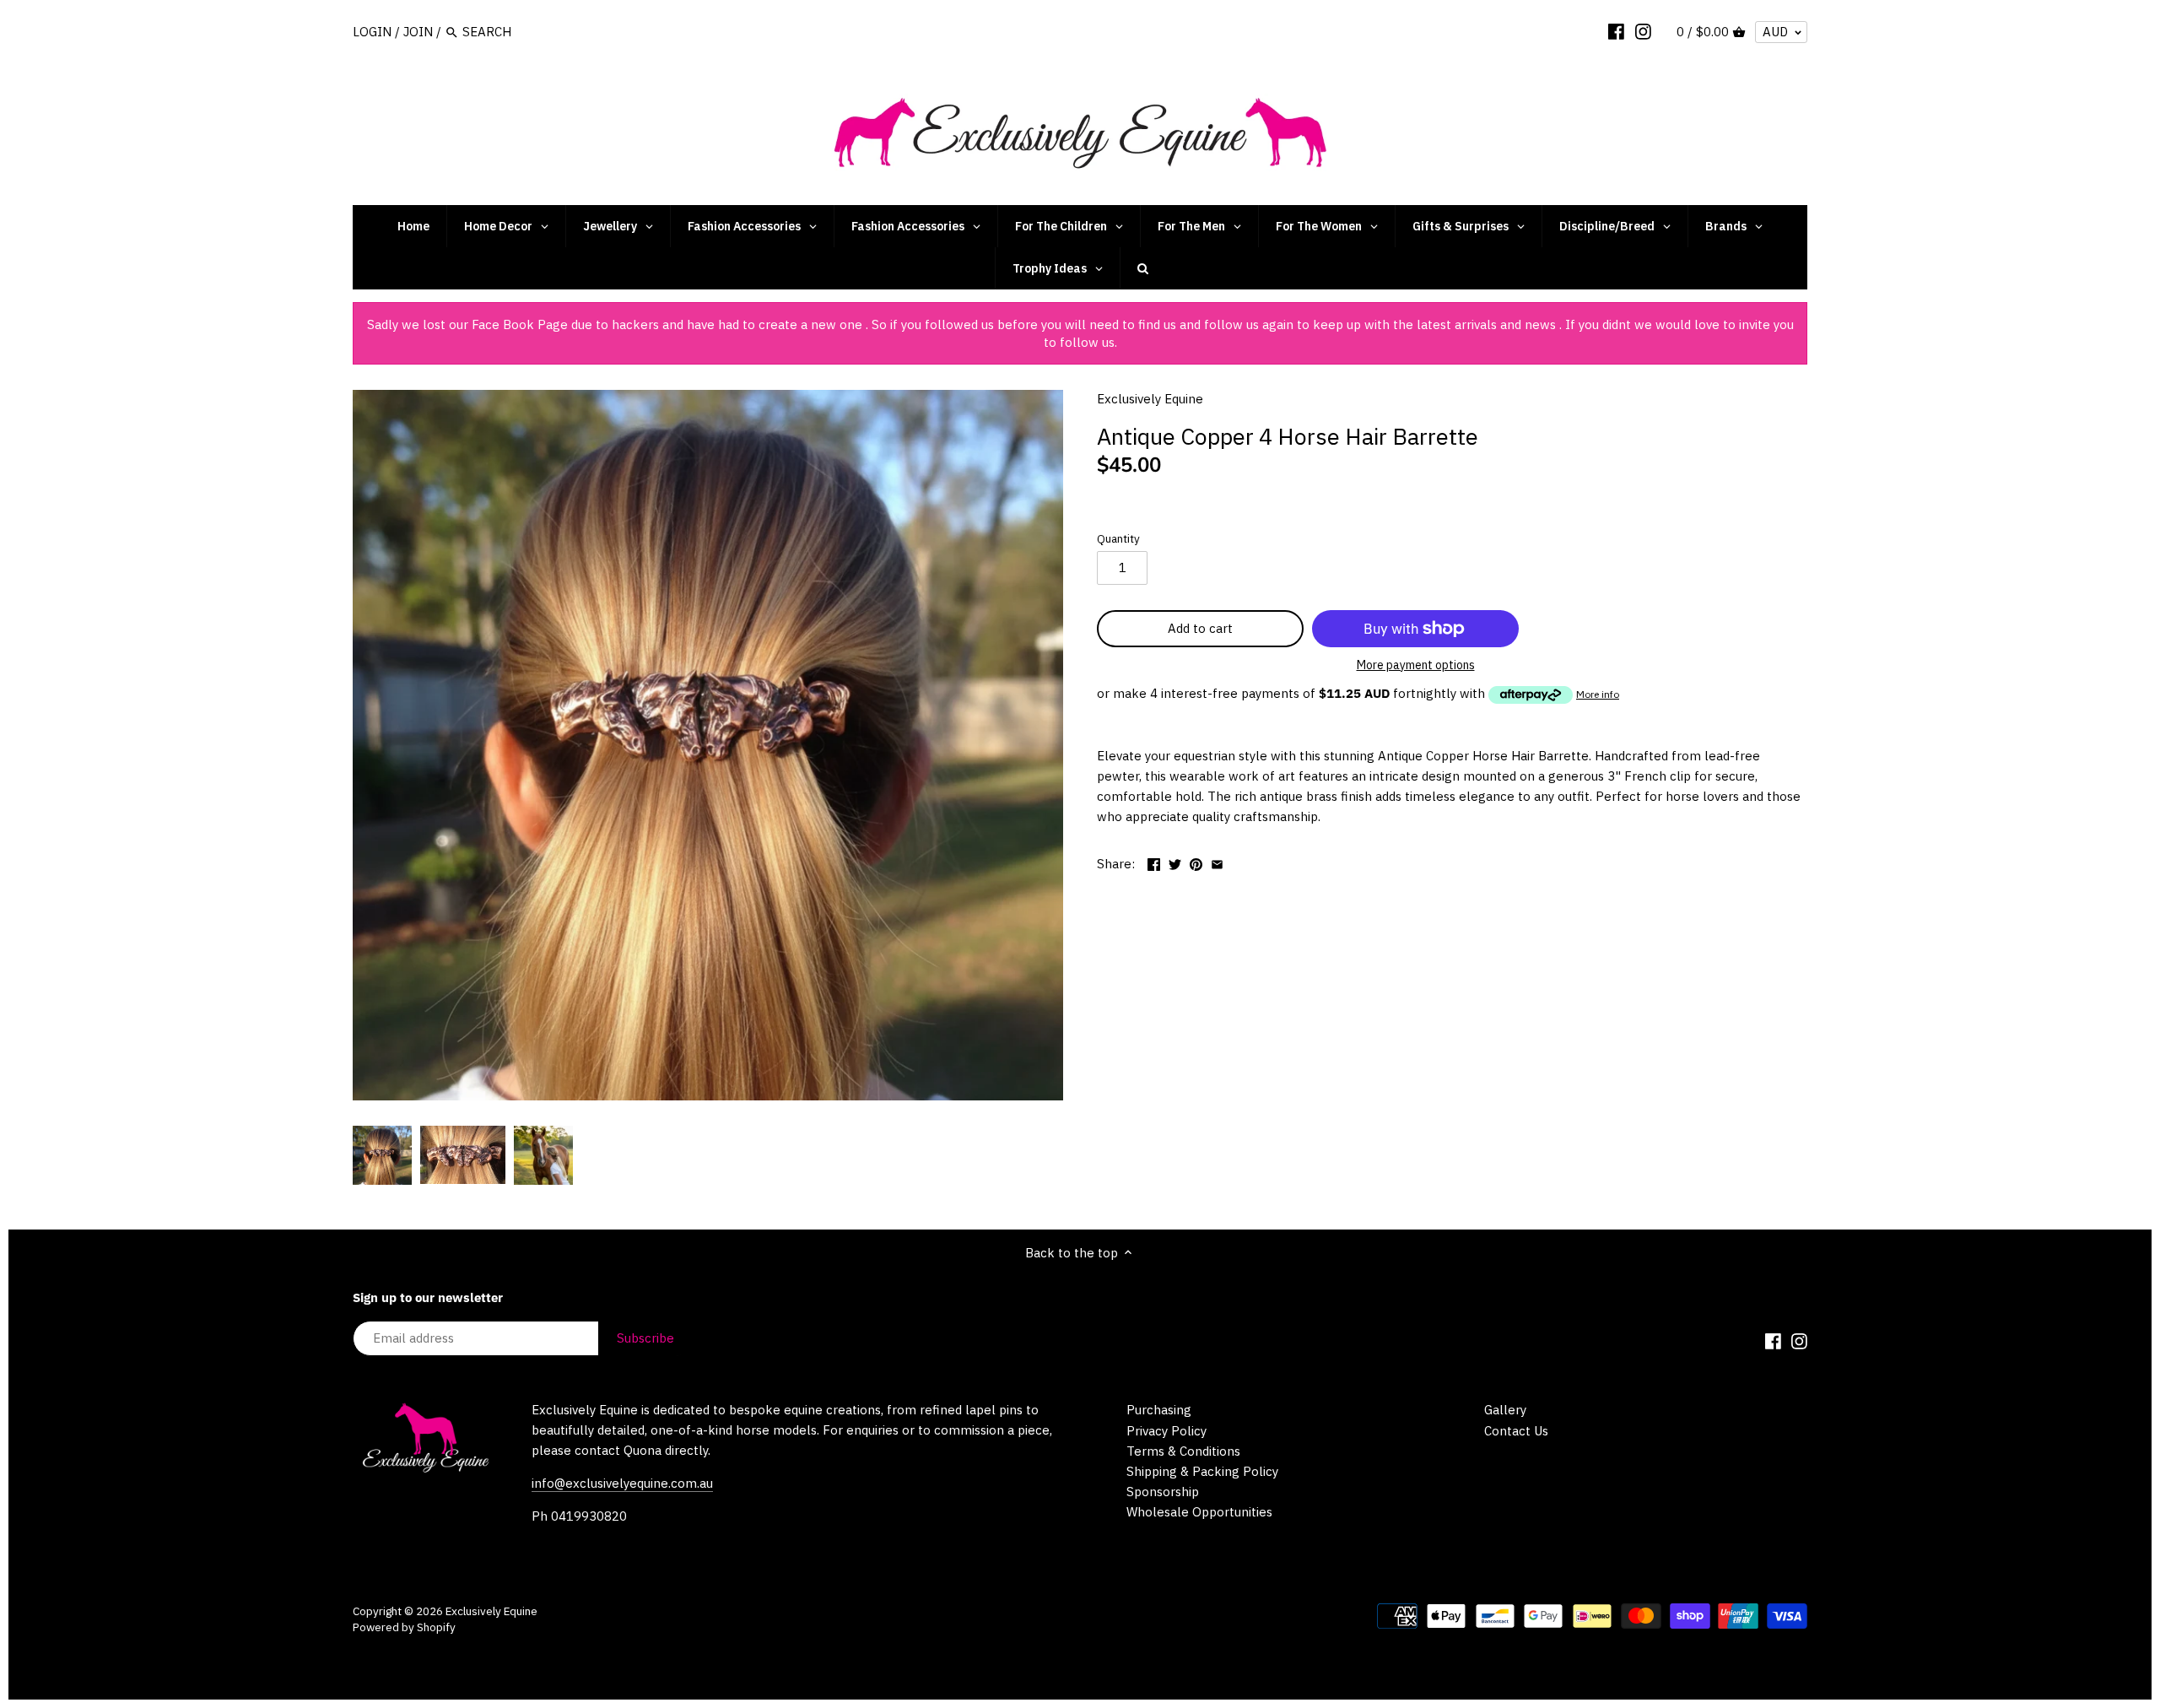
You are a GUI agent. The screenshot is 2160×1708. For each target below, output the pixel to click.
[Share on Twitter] (1175, 862)
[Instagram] (1643, 31)
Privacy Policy (1166, 1431)
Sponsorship (1163, 1492)
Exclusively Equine (1150, 399)
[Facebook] (1616, 31)
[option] (382, 1155)
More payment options (1416, 665)
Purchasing (1159, 1410)
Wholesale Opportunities (1199, 1512)
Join (418, 32)
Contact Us (1516, 1431)
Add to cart (1200, 628)
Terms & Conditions (1183, 1451)
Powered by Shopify (404, 1627)
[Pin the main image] (1196, 862)
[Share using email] (1217, 862)
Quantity (1118, 538)
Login (372, 32)
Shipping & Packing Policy (1202, 1471)
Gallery (1505, 1410)
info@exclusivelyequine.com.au (622, 1483)
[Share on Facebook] (1154, 862)
